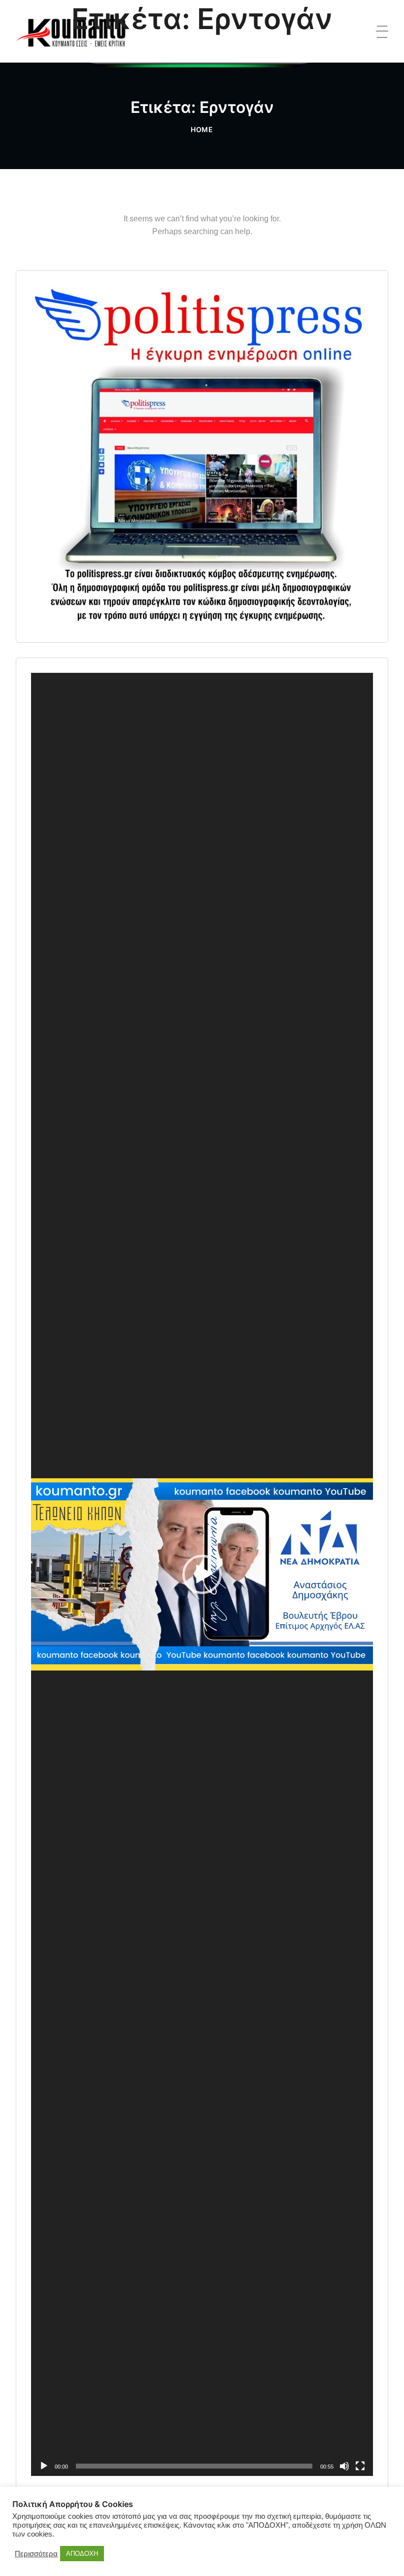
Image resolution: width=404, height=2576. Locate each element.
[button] (202, 1574)
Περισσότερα (36, 2554)
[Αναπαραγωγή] (44, 2466)
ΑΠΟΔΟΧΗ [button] (82, 2554)
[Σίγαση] (344, 2466)
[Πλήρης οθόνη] (360, 2466)
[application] (202, 1574)
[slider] (194, 2466)
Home (202, 129)
